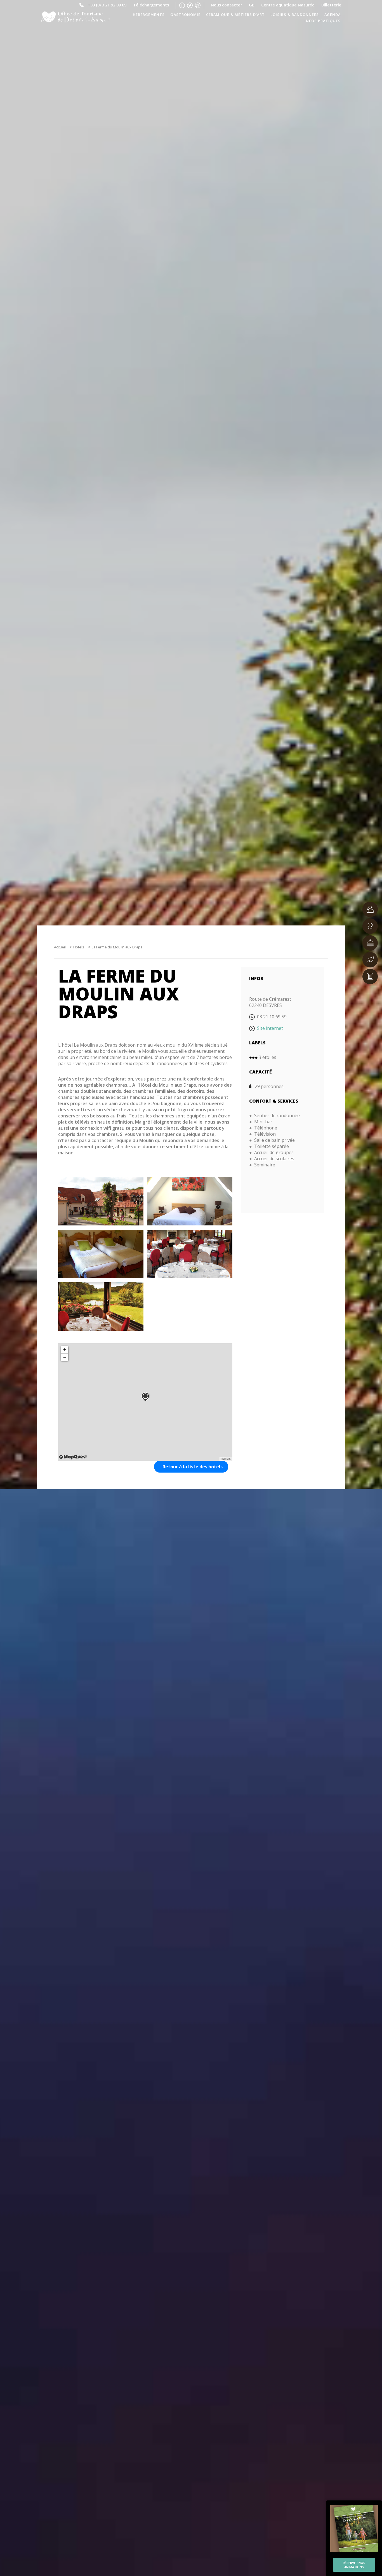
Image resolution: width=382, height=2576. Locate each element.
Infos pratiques (323, 21)
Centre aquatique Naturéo (288, 4)
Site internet (270, 1028)
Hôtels (79, 947)
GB (252, 4)
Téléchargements (151, 4)
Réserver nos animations (354, 2565)
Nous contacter (227, 4)
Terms (226, 1459)
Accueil (60, 947)
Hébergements (149, 15)
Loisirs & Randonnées (294, 15)
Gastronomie (185, 15)
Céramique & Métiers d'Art (236, 15)
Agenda (333, 15)
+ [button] (65, 1350)
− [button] (65, 1357)
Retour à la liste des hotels (193, 1467)
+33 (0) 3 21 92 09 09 (107, 4)
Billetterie (331, 4)
